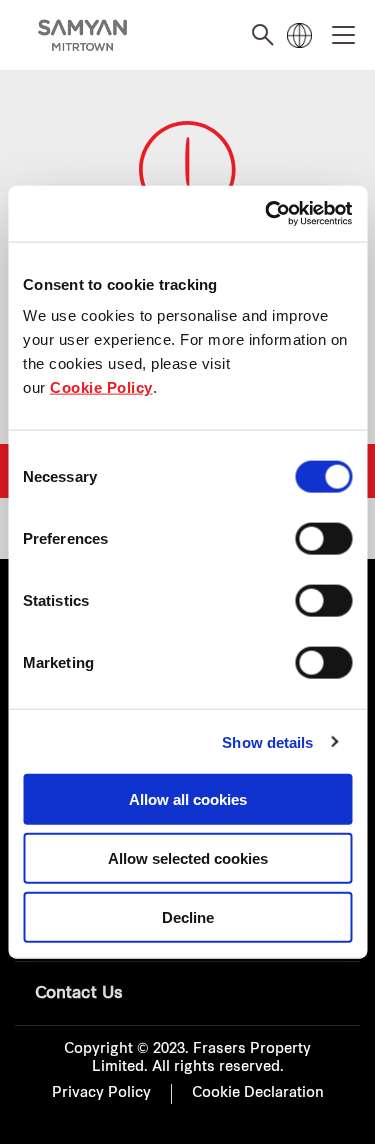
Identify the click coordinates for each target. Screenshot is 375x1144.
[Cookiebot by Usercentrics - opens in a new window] (267, 214)
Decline (188, 916)
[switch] (323, 539)
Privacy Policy (101, 1093)
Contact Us (79, 994)
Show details (267, 741)
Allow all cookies (188, 799)
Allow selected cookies (188, 857)
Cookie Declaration (258, 1093)
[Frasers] (82, 35)
